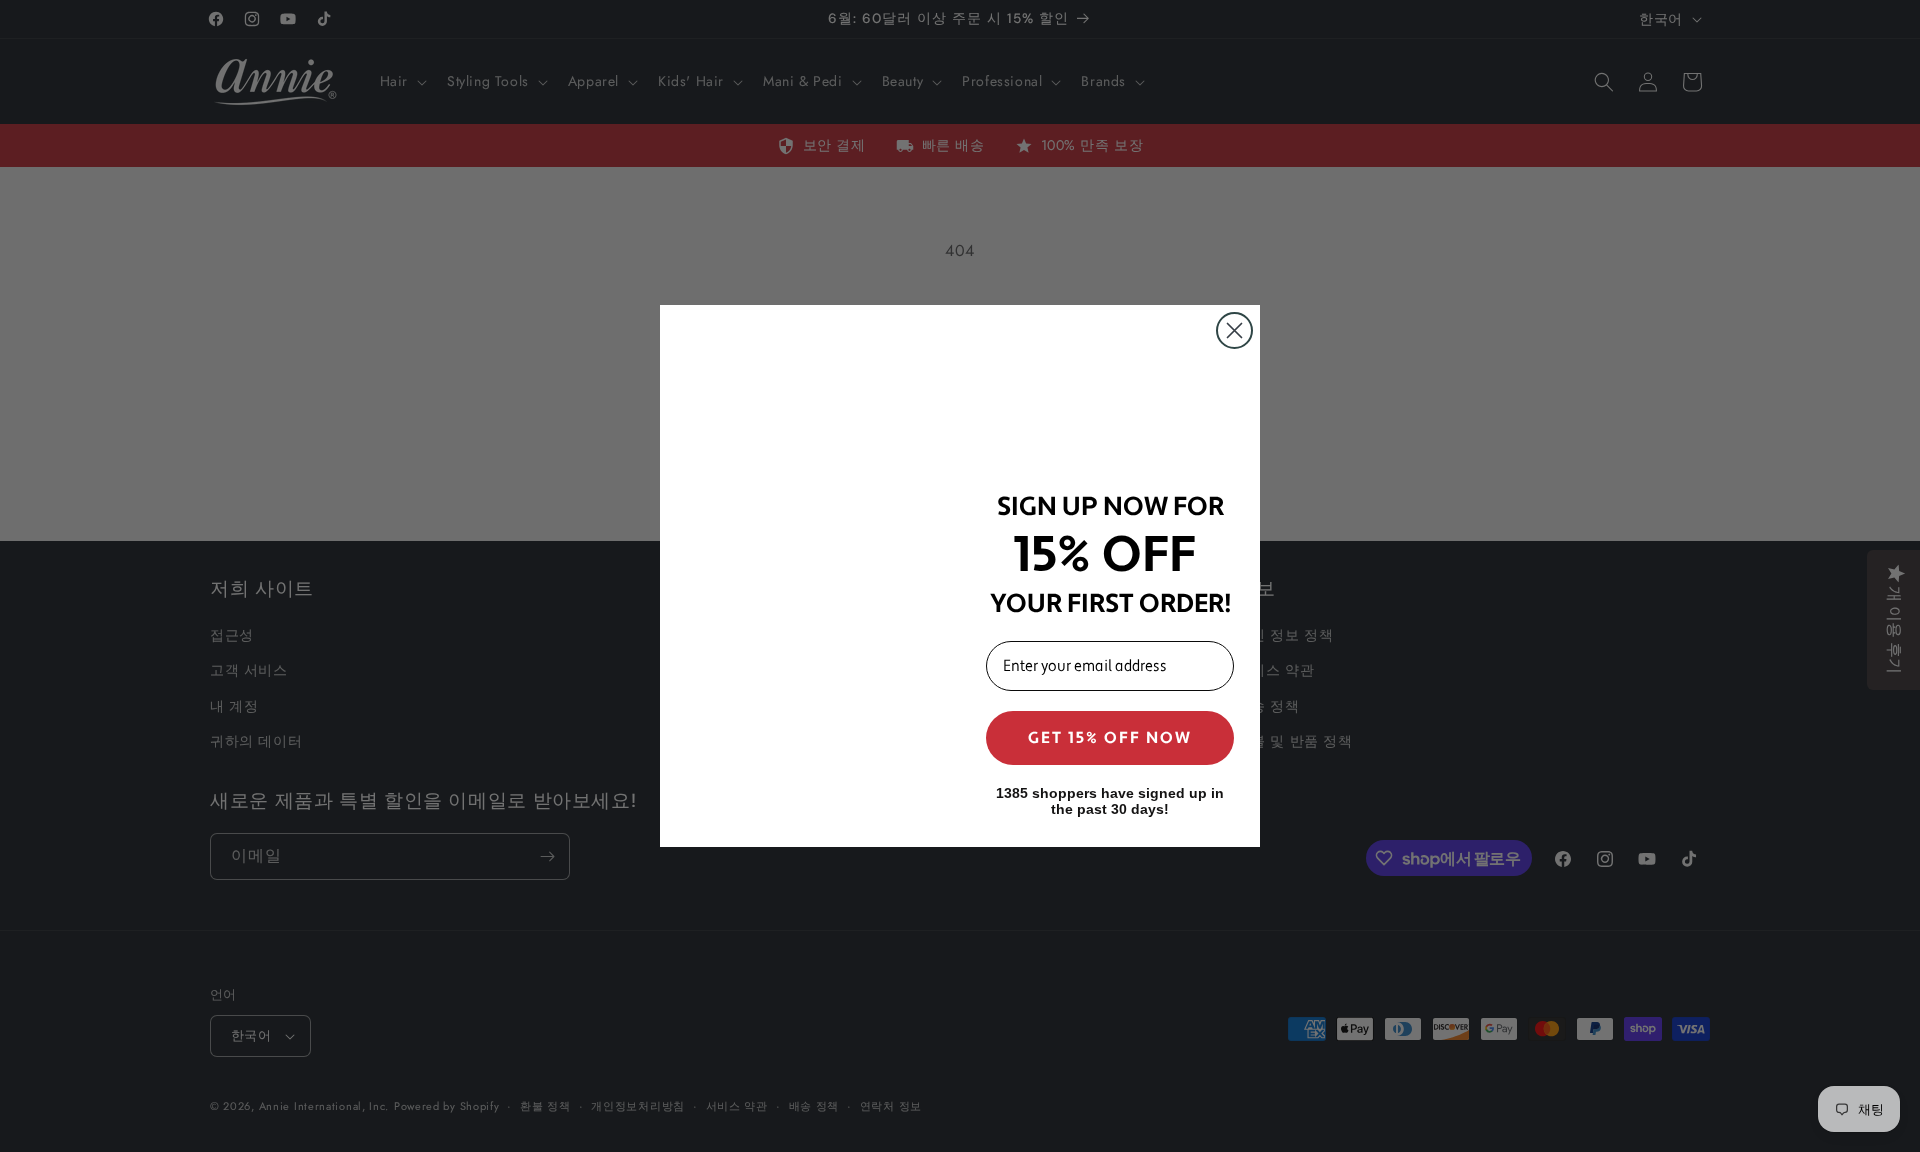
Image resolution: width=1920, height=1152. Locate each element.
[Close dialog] (1234, 330)
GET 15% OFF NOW (1110, 738)
